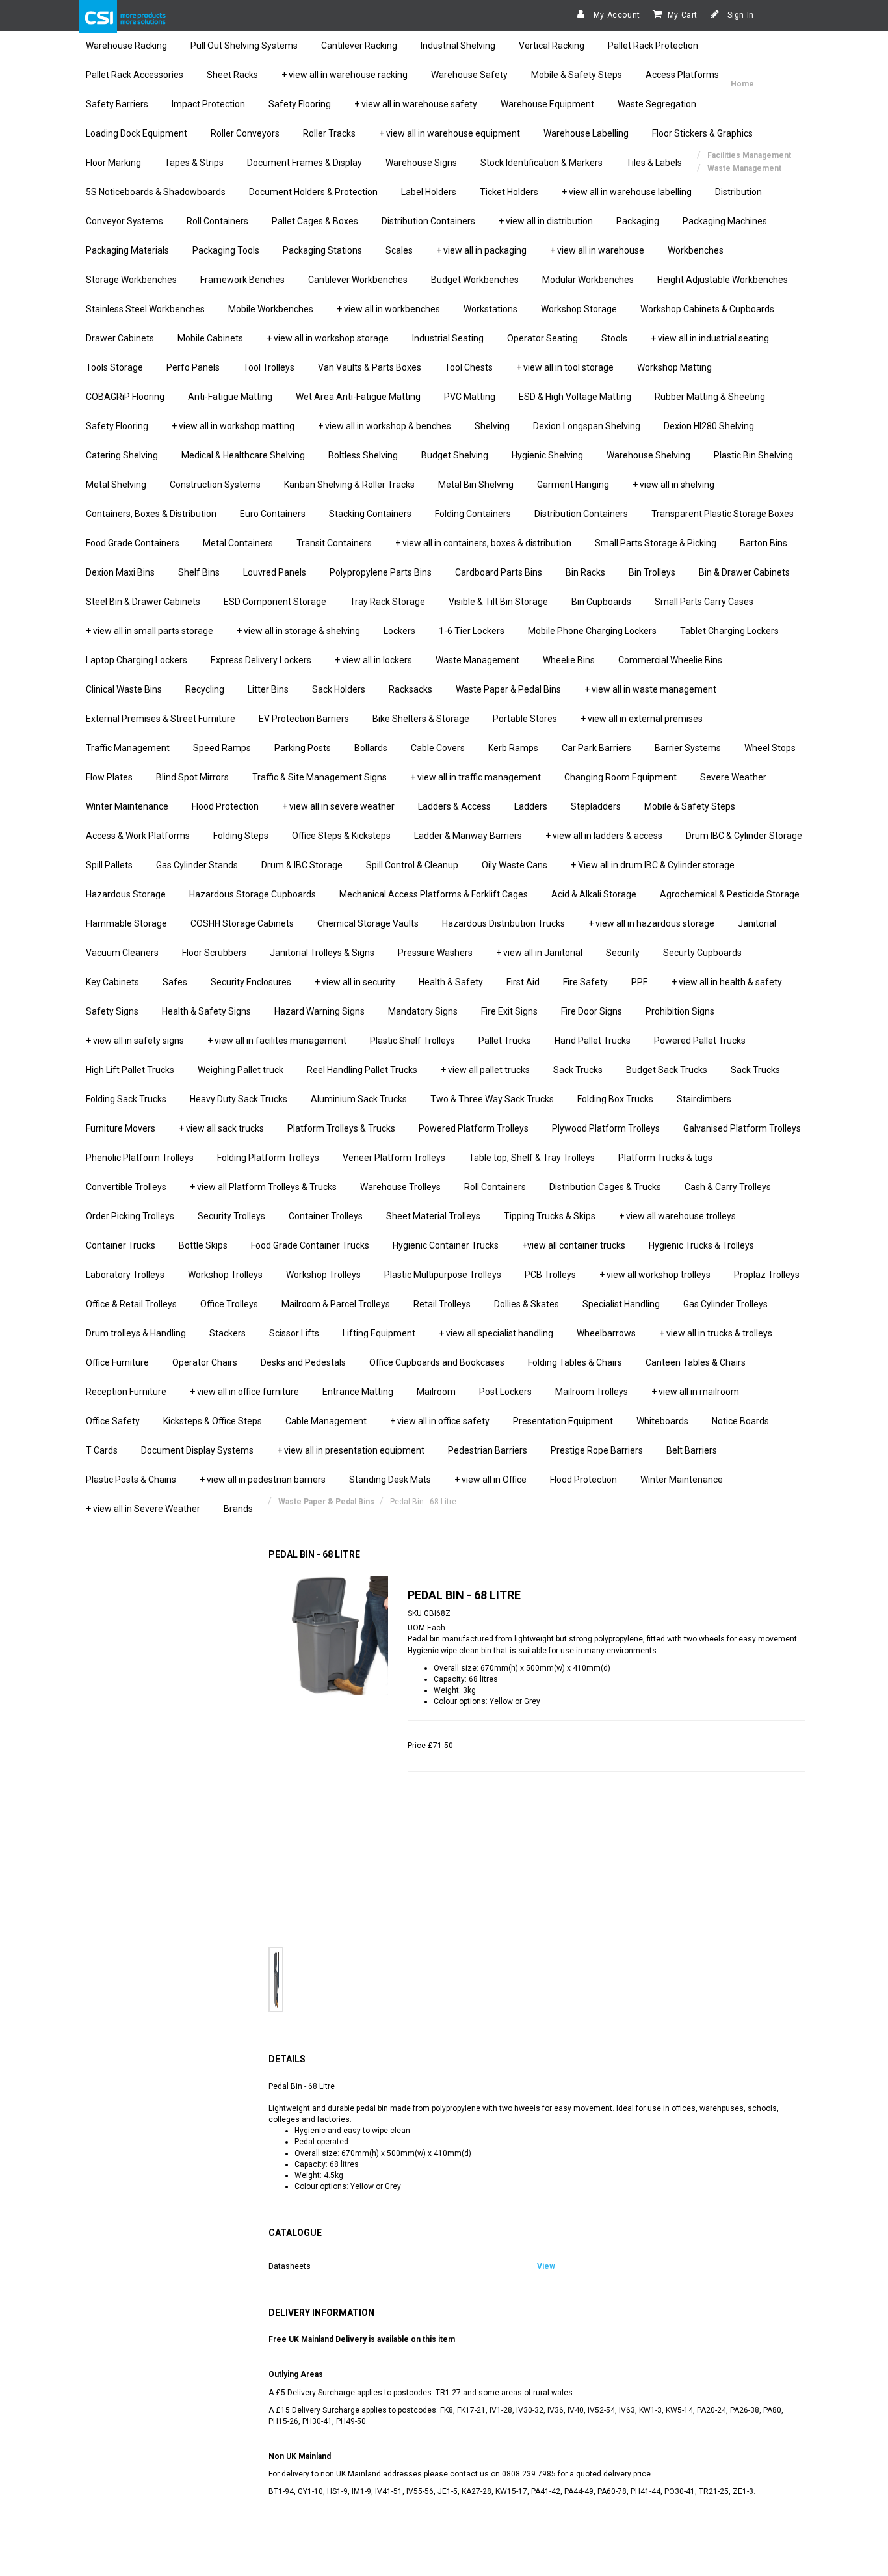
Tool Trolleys (269, 367)
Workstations (490, 309)
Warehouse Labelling (586, 133)
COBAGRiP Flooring (125, 397)
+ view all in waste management (650, 689)
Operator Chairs (205, 1362)
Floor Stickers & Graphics (702, 133)
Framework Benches (242, 280)
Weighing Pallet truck (241, 1070)
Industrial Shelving (458, 46)
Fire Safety (585, 982)
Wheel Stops (770, 748)
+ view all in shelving (673, 485)
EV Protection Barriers (304, 719)
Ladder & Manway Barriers (468, 836)
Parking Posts (303, 748)
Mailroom (436, 1392)
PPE (640, 982)
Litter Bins (268, 689)
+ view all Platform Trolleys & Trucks (263, 1187)
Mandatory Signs (423, 1011)
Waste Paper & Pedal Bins (508, 689)
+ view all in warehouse (597, 250)
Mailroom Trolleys (592, 1392)
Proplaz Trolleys (767, 1275)
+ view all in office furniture (244, 1392)
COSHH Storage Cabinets (242, 923)
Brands (238, 1509)
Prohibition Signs (680, 1011)
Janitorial (757, 923)
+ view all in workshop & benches (385, 426)
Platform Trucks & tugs (665, 1158)
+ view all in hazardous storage (651, 923)
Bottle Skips (203, 1245)
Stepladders (596, 806)
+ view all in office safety (440, 1421)
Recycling (205, 689)
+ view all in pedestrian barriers (263, 1480)
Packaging (638, 221)
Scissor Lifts (294, 1333)
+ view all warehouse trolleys (677, 1216)
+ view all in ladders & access (604, 836)
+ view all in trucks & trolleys (716, 1333)
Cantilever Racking (359, 46)
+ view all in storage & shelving (298, 631)
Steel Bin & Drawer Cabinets (143, 602)
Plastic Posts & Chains (131, 1480)
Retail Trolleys (442, 1304)
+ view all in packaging (481, 250)
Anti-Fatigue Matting (230, 397)
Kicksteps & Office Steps (213, 1421)
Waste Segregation (657, 104)
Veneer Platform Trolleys (394, 1158)
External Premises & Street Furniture (161, 719)
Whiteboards (662, 1421)
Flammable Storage (126, 923)
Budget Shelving (455, 455)
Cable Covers (438, 748)
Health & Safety (451, 982)
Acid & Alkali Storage (594, 894)
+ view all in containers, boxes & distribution (483, 543)
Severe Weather (733, 777)
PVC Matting (470, 397)
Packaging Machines (725, 221)
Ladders (531, 806)
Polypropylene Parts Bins (381, 572)
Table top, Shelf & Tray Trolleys (532, 1158)
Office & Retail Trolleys (131, 1304)
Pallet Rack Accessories (135, 75)
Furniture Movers (121, 1128)
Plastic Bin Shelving (753, 455)
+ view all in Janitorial (539, 953)
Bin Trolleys (652, 572)
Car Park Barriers (596, 748)
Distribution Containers (428, 221)
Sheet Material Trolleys (433, 1216)
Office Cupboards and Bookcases (437, 1362)
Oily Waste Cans (515, 865)
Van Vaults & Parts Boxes (370, 367)
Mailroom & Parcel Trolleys (336, 1304)
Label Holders (429, 192)
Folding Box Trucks (615, 1099)
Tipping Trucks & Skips (550, 1216)
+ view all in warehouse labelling (627, 192)
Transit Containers (334, 543)
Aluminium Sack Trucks (359, 1099)
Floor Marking (113, 163)
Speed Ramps (222, 748)
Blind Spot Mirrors (192, 777)
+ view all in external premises (642, 719)
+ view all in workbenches (388, 309)
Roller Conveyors (245, 133)
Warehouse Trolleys (400, 1187)
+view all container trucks (574, 1245)
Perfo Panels (193, 367)
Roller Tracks (329, 133)
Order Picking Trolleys (130, 1216)
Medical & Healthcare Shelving (243, 455)
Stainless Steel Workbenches (145, 309)
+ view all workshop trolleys (655, 1275)
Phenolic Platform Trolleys (140, 1158)
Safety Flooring (300, 104)
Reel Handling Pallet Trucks (362, 1070)
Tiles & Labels (654, 163)
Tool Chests (469, 367)
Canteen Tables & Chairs (696, 1362)
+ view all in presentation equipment (351, 1450)
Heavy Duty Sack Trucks (239, 1099)
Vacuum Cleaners (122, 953)
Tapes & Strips (194, 163)
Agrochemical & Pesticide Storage (730, 894)
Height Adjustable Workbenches (723, 280)
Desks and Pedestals (303, 1362)
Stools (614, 338)
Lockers (399, 631)
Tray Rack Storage (387, 602)
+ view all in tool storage (565, 367)
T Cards (102, 1450)
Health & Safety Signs (206, 1011)
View (546, 2266)
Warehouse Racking (126, 46)
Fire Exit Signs (509, 1011)
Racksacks (411, 689)
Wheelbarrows (606, 1333)
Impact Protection (208, 104)
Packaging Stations (322, 250)
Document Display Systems (197, 1450)
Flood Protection (225, 806)
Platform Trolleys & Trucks (341, 1128)
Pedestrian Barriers (488, 1450)
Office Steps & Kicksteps (341, 836)
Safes (175, 982)
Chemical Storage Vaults (368, 923)
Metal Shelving (116, 485)
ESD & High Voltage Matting (575, 397)
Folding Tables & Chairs (575, 1362)
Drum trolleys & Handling (136, 1333)
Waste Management (477, 660)
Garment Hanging (573, 485)
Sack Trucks (578, 1070)
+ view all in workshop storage (328, 338)
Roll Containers (217, 221)
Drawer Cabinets (120, 338)
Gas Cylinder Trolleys (725, 1304)
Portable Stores (525, 719)
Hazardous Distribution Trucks (503, 923)
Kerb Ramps (513, 748)
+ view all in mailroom (695, 1392)
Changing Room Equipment (620, 777)
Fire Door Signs (592, 1011)
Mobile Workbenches (271, 309)
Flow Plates (109, 777)
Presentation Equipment (563, 1421)
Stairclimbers (704, 1099)
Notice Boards (740, 1421)
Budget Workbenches (475, 280)
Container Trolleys (326, 1216)
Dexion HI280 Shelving (709, 426)
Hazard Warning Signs (320, 1011)
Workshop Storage (579, 309)
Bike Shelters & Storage (421, 719)
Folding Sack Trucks (126, 1099)
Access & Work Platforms (138, 836)
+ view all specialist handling (496, 1333)
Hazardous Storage (126, 894)
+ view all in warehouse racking (345, 75)
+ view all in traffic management (476, 777)
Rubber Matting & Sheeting (710, 397)
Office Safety (113, 1421)
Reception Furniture (126, 1392)
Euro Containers (273, 514)
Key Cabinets (112, 982)
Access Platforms (682, 75)
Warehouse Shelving (648, 455)
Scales (399, 250)
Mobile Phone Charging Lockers (592, 631)
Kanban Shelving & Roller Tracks (349, 485)
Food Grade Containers (133, 543)
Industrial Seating (448, 338)
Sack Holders (339, 689)
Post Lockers (505, 1392)
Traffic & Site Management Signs (320, 777)
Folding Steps (241, 836)
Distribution (738, 192)
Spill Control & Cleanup (412, 865)
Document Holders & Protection (313, 192)
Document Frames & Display (305, 163)
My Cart (683, 15)
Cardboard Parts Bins (499, 572)
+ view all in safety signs (135, 1041)
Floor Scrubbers (214, 953)
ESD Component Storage (275, 602)
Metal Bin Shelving (476, 485)
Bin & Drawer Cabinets (744, 572)
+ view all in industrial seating (710, 338)
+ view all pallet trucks (485, 1070)
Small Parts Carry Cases (704, 602)
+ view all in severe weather (338, 806)
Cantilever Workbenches (358, 280)
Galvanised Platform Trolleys (742, 1128)
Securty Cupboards (702, 953)
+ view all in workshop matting (233, 426)
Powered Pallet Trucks (700, 1041)
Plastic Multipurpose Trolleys (443, 1275)
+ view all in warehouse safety (416, 104)
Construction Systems (215, 485)
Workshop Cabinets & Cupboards (707, 309)
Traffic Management (128, 748)
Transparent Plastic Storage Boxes (723, 514)
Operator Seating (542, 338)
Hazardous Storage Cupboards (253, 894)
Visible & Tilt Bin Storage (498, 602)
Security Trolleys (231, 1216)
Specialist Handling (621, 1304)
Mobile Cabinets (210, 338)
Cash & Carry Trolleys (728, 1187)
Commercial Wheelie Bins (670, 660)
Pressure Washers (435, 953)
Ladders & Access (454, 806)
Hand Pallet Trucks (593, 1041)
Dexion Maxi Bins (120, 572)
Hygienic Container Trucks (446, 1245)
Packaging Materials (127, 250)
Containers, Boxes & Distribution (151, 514)
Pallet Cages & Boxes (315, 221)
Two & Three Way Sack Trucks (492, 1099)
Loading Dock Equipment (137, 133)
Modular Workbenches (588, 280)
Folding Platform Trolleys (268, 1158)
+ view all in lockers (373, 660)
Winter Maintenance (127, 806)
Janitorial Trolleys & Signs (322, 953)
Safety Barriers (117, 104)
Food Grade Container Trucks (310, 1245)
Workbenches (696, 250)
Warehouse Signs (421, 163)
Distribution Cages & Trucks (605, 1187)
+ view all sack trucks (221, 1128)
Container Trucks (121, 1245)
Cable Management (326, 1421)
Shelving (492, 426)
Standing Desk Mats (390, 1480)
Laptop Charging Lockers (137, 660)
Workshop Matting (674, 367)
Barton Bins (764, 543)
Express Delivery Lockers (261, 660)
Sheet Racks (232, 75)
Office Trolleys (229, 1304)
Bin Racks (585, 572)
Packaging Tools (226, 250)
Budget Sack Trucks (667, 1070)
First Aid (523, 982)
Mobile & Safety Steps (577, 75)
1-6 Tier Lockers (472, 631)
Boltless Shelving (363, 455)
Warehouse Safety (469, 75)
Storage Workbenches (131, 280)
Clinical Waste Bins (124, 689)
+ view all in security (355, 982)
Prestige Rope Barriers (597, 1450)
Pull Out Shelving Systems (244, 46)
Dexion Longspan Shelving (587, 426)
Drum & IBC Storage (302, 865)
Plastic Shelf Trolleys (412, 1041)
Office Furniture (117, 1362)
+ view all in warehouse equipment (450, 133)
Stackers (228, 1333)
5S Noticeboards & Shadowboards (156, 192)
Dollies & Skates (527, 1304)
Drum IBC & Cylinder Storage (744, 836)
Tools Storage (114, 367)
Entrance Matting (358, 1392)
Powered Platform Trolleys (474, 1128)
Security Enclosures (251, 982)
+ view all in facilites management (277, 1041)
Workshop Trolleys (225, 1275)
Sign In (739, 15)
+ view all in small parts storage (150, 631)
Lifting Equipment (379, 1333)
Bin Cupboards (601, 602)
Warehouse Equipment (547, 104)
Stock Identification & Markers (542, 163)
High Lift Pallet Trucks (130, 1070)
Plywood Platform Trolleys (606, 1128)
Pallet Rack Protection (653, 46)
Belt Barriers (692, 1450)
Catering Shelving (122, 455)
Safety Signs (112, 1011)
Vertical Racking (552, 46)
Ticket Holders (509, 192)
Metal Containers (238, 543)
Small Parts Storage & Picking (656, 543)
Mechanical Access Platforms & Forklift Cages (434, 894)
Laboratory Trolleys (125, 1275)
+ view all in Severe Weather (143, 1509)
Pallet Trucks (505, 1041)
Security (623, 953)
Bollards (371, 748)
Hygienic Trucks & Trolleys (701, 1245)
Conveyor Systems (124, 221)
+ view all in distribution (546, 221)
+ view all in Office (490, 1480)
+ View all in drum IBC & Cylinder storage (653, 865)
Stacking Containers (370, 514)
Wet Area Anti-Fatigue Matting (358, 397)
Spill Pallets (109, 865)
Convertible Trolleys (126, 1187)
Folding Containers (473, 514)
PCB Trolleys (550, 1275)
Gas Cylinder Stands (197, 865)
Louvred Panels (275, 572)
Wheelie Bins (569, 660)
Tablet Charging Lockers (729, 631)
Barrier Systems (688, 748)
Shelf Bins (199, 572)
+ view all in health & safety (727, 982)
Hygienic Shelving (547, 455)
